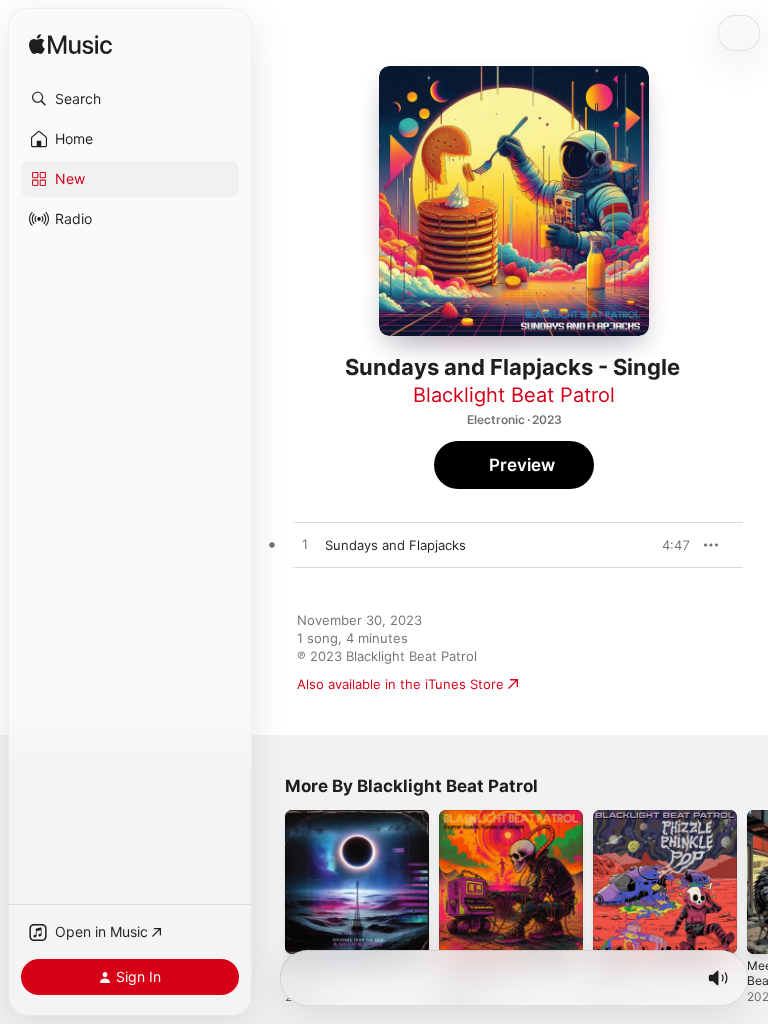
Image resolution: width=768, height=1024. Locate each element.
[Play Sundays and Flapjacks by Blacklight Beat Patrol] (305, 545)
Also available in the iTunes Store (400, 684)
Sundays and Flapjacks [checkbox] (395, 545)
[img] (70, 45)
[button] (130, 99)
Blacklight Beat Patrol (514, 395)
